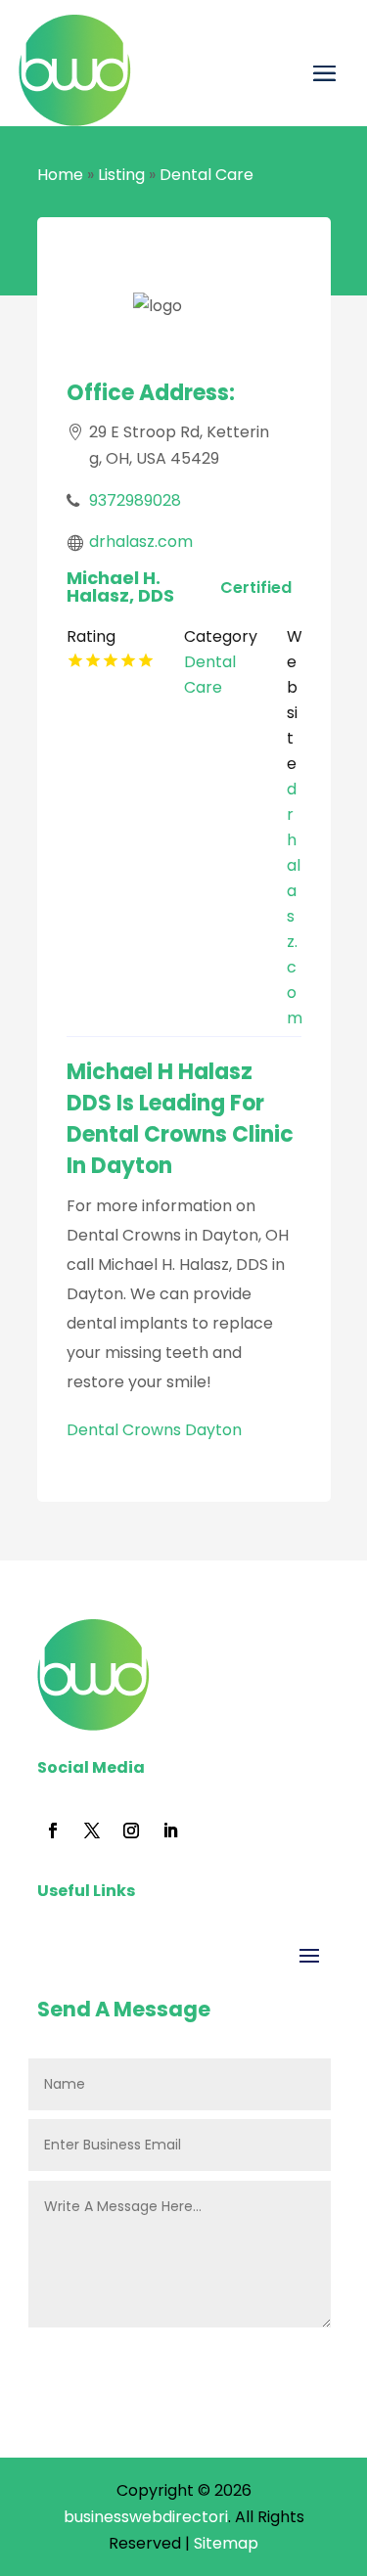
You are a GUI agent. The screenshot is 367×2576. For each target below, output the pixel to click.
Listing (121, 175)
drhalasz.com (141, 542)
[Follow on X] (92, 1830)
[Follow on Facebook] (53, 1830)
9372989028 (135, 500)
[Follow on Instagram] (131, 1830)
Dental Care (206, 175)
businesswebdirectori (146, 2517)
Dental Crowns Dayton (154, 1430)
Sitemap (226, 2543)
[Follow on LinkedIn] (170, 1830)
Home (60, 175)
